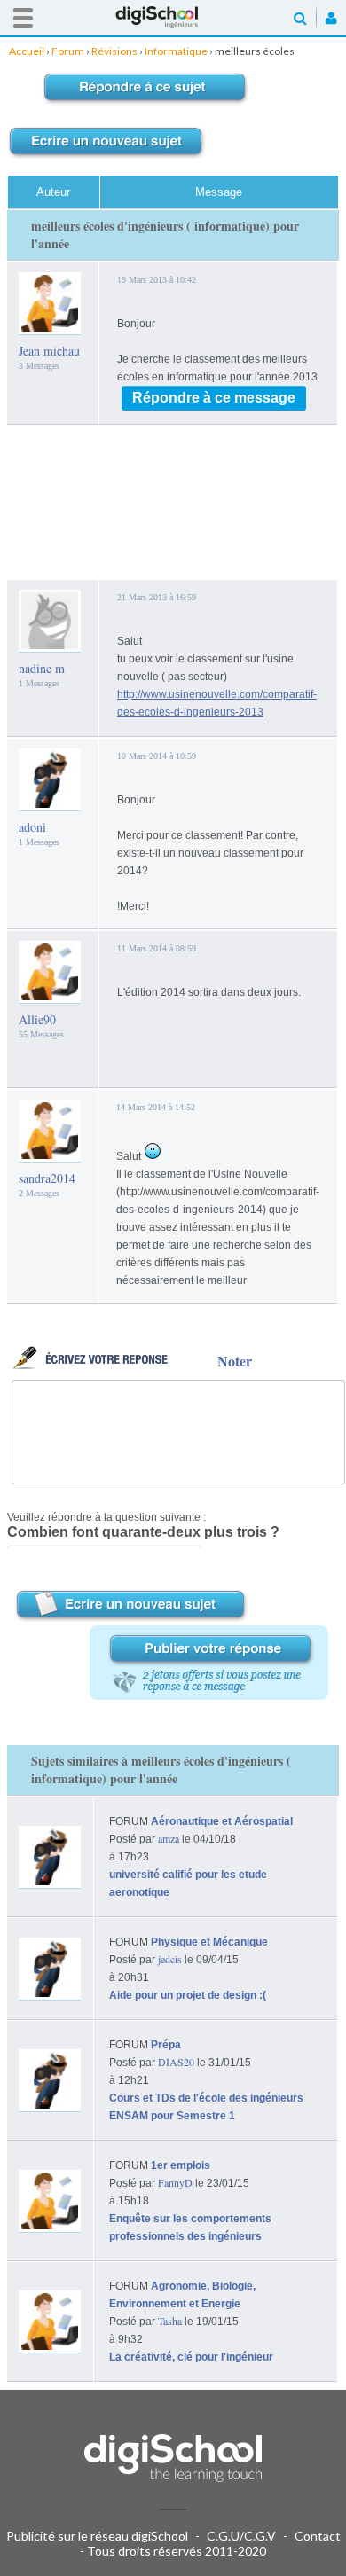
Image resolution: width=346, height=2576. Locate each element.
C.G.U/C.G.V (241, 2536)
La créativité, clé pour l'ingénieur (191, 2357)
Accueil (173, 17)
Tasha (170, 2321)
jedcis (170, 1959)
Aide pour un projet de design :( (188, 1995)
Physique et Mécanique (209, 1942)
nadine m (42, 668)
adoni (32, 827)
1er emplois (181, 2165)
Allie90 (37, 1019)
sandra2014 (47, 1178)
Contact (318, 2536)
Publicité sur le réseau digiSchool (97, 2536)
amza (169, 1838)
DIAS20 (176, 2062)
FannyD (175, 2182)
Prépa (166, 2045)
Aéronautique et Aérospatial (222, 1821)
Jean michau (49, 351)
